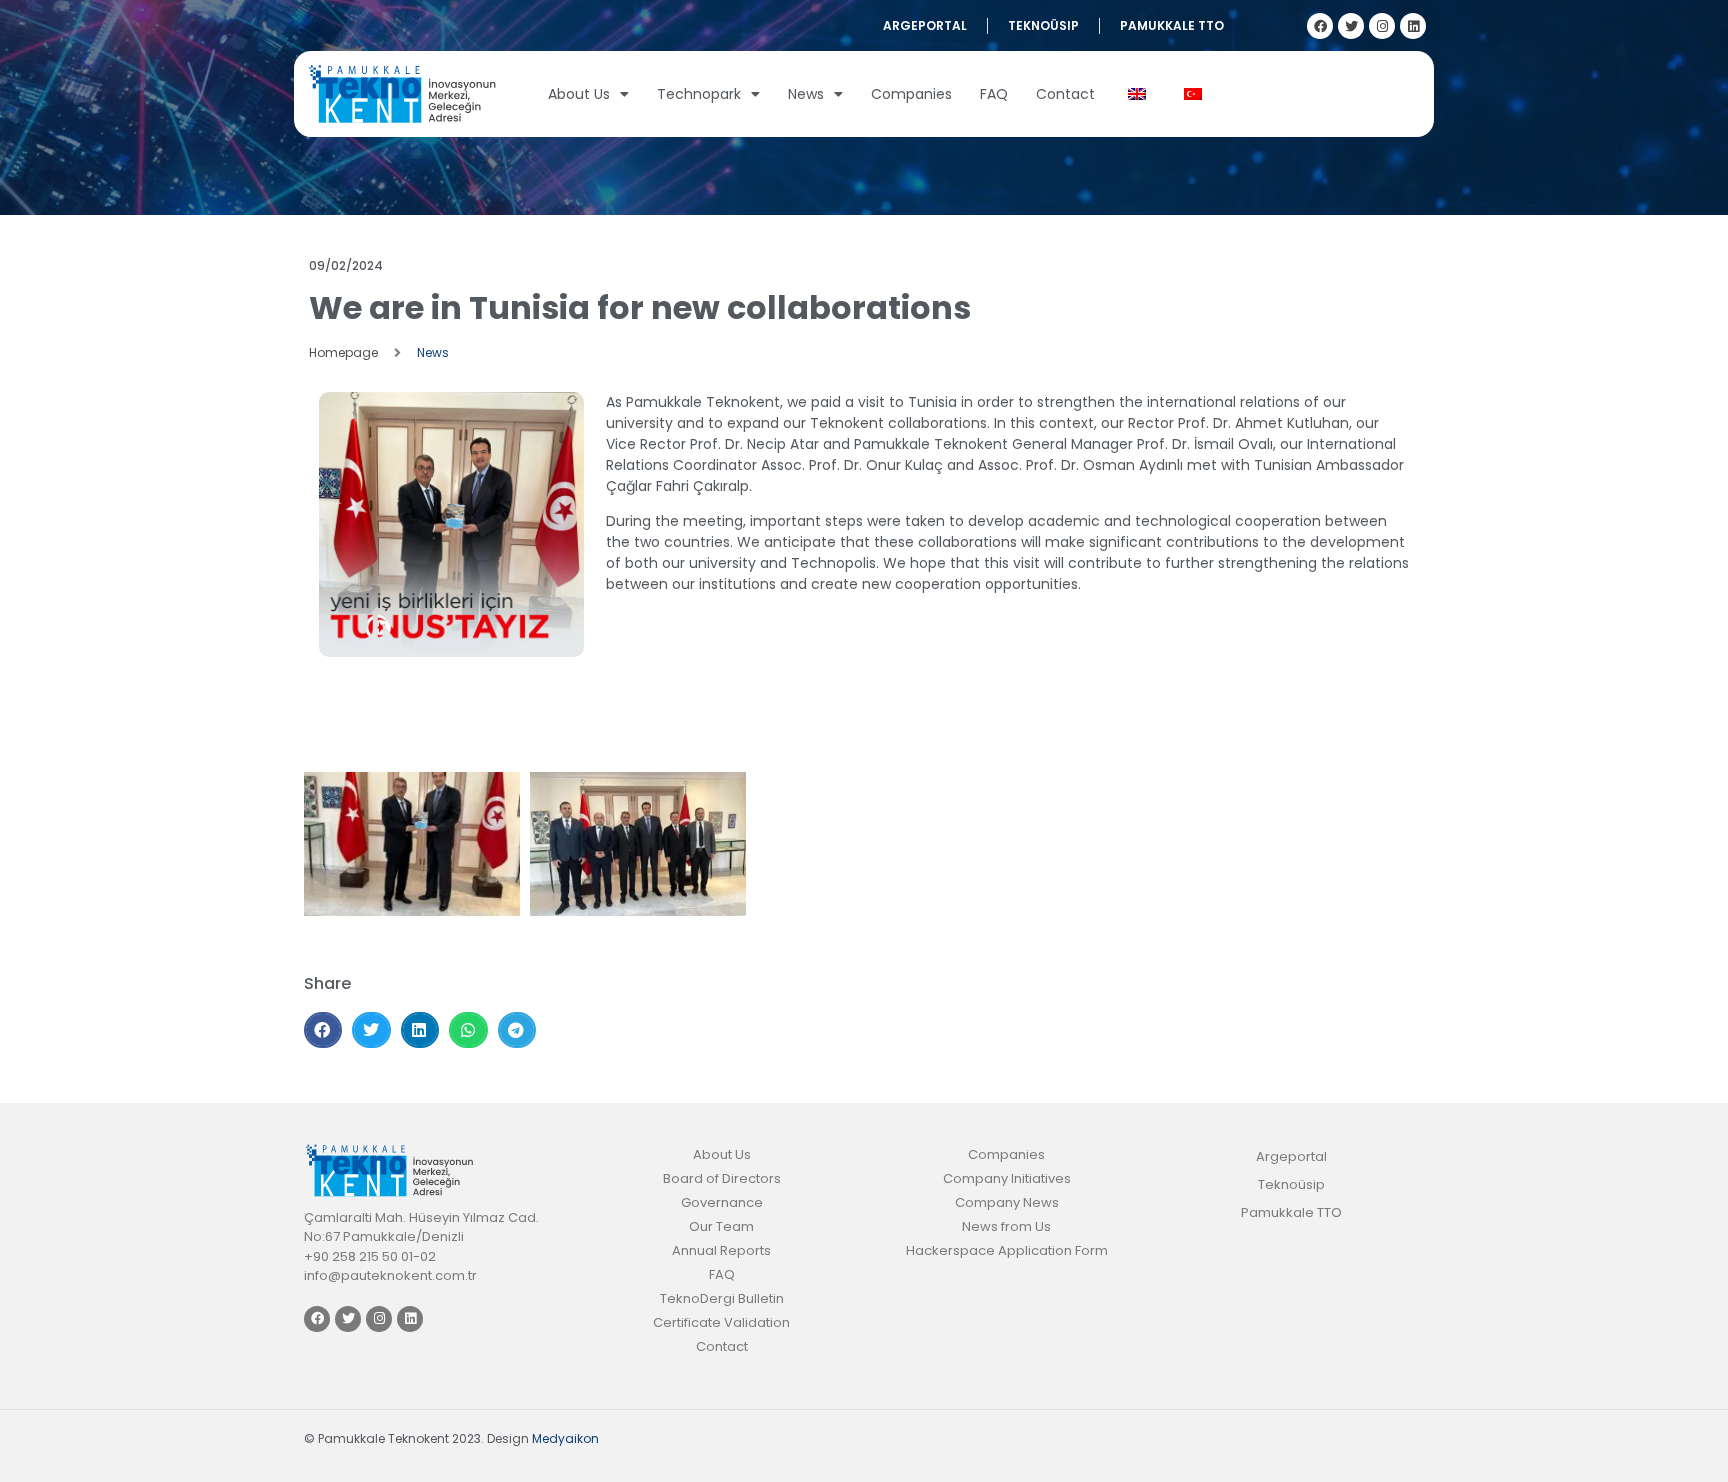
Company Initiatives (1007, 1178)
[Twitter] (1351, 26)
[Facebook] (1320, 26)
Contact (1065, 94)
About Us (579, 94)
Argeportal (925, 25)
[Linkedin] (1413, 26)
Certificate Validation (721, 1322)
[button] (323, 1030)
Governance (722, 1202)
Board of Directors (722, 1178)
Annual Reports (721, 1250)
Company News (1007, 1202)
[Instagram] (1382, 26)
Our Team (721, 1226)
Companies (911, 94)
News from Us (1006, 1226)
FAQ (994, 94)
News (806, 94)
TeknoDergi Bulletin (722, 1298)
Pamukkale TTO (1172, 25)
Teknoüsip (1043, 25)
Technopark (699, 94)
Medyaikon (565, 1438)
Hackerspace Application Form (1007, 1250)
